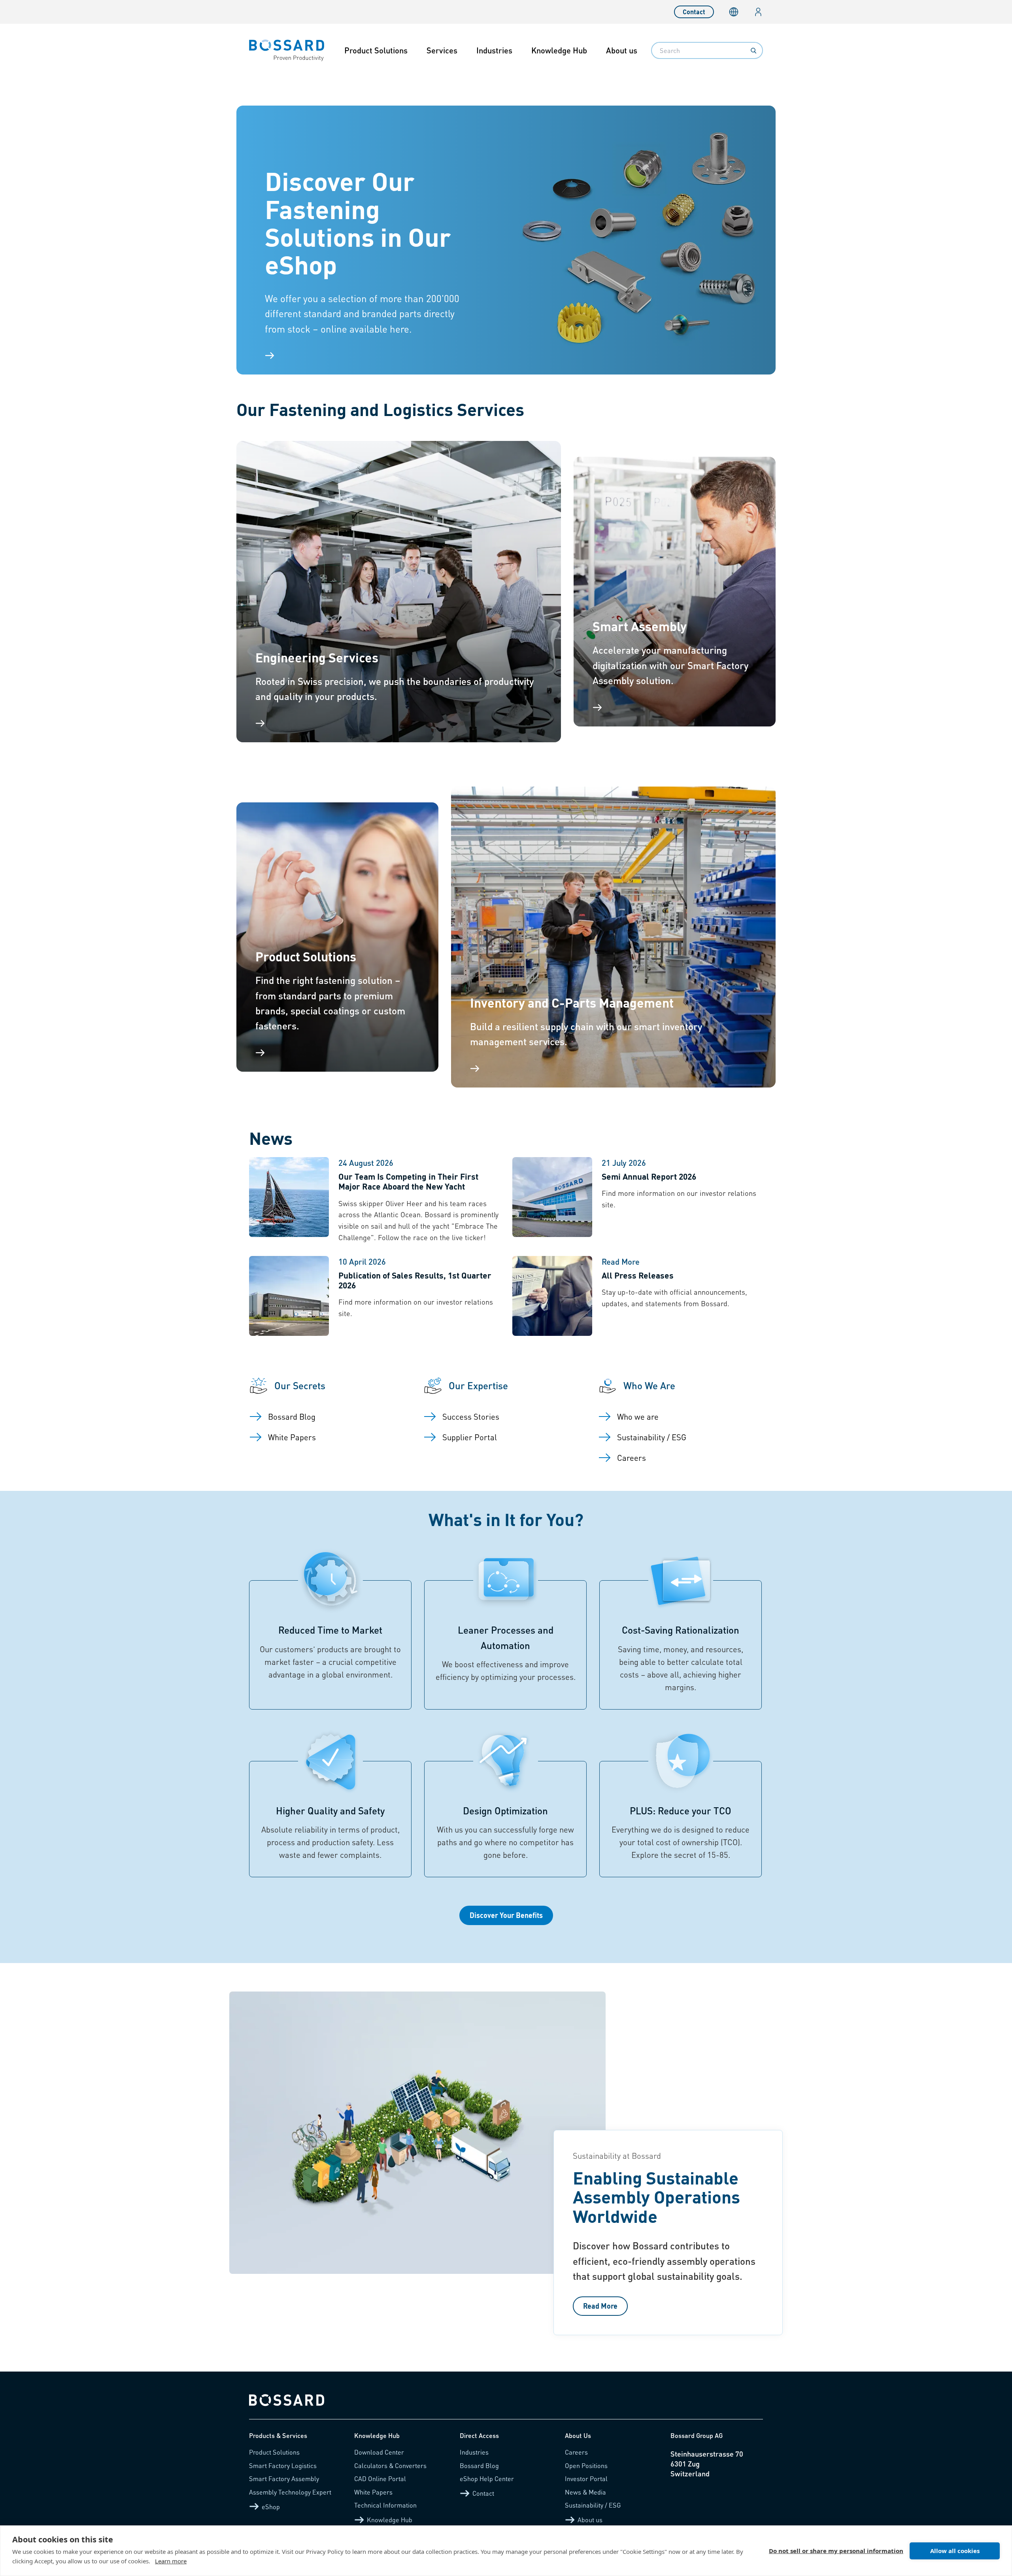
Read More (600, 2306)
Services (442, 50)
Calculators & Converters (390, 2465)
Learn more (171, 2561)
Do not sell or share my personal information (836, 2551)
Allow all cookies (955, 2551)
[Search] (753, 51)
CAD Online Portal (380, 2479)
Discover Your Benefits (506, 1915)
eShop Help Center (487, 2479)
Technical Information (385, 2505)
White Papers (373, 2492)
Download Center (379, 2452)
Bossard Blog (479, 2465)
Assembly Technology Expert (290, 2492)
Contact (694, 12)
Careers (576, 2452)
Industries (494, 50)
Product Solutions (376, 50)
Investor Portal (586, 2479)
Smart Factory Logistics (283, 2465)
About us (622, 50)
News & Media (585, 2492)
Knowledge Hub (559, 50)
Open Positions (586, 2465)
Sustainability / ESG (593, 2505)
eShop (271, 2507)
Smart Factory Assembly (284, 2479)
